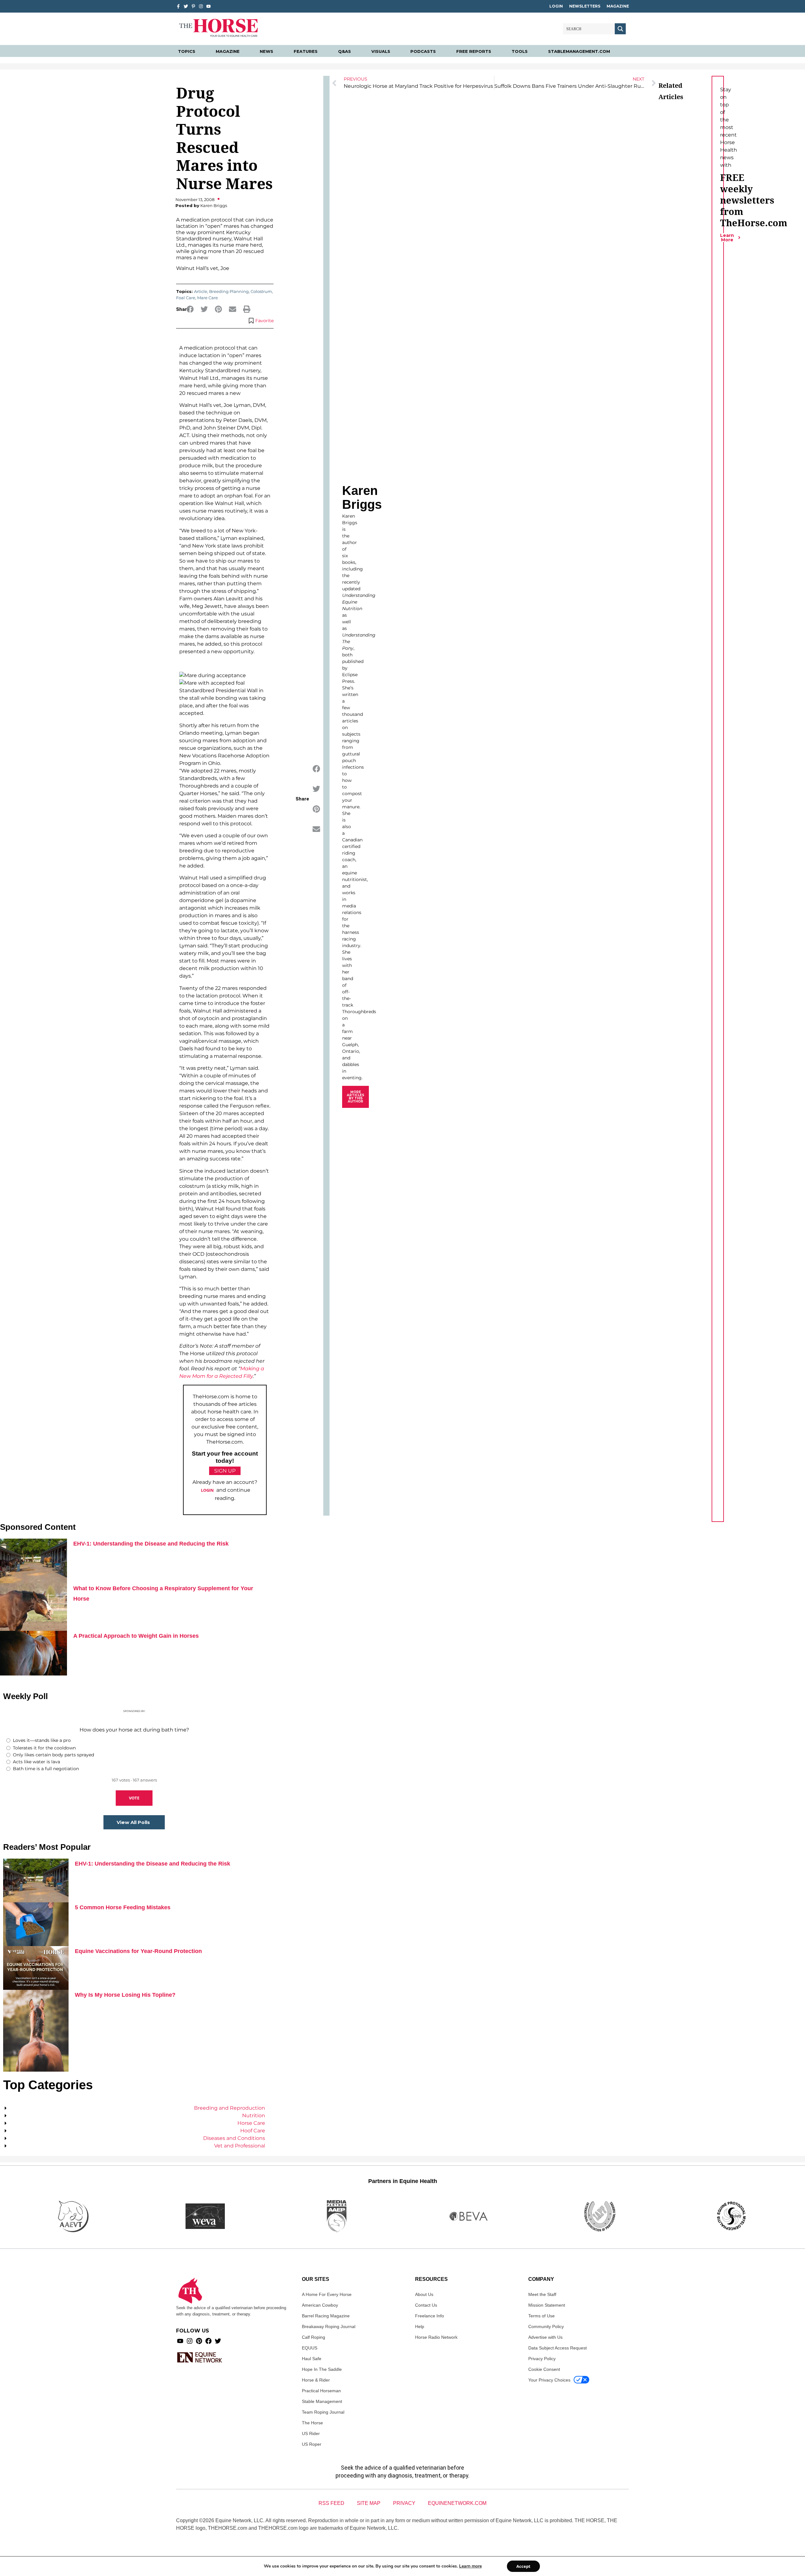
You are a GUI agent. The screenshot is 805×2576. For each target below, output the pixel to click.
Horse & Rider (316, 2380)
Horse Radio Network (436, 2337)
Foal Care (186, 298)
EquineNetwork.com (457, 2503)
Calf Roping (314, 2337)
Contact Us (426, 2305)
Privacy (404, 2503)
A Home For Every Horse (327, 2294)
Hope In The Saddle (322, 2369)
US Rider (311, 2433)
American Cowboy (320, 2305)
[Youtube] (180, 2341)
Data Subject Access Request (558, 2348)
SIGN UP (225, 1471)
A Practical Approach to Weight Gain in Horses (136, 1636)
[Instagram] (201, 6)
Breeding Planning (229, 291)
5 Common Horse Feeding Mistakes (123, 1907)
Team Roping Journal (323, 2412)
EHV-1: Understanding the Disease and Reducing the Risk (151, 1544)
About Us (424, 2294)
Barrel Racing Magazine (326, 2316)
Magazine (618, 6)
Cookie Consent (544, 2369)
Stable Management (322, 2401)
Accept (523, 2566)
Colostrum (261, 291)
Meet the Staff (542, 2294)
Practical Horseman (321, 2391)
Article (201, 291)
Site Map (369, 2503)
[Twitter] (186, 6)
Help (420, 2326)
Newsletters (585, 6)
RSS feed (331, 2503)
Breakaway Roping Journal (329, 2326)
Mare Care (208, 298)
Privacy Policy (542, 2359)
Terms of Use (541, 2316)
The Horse (312, 2423)
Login (556, 6)
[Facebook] (208, 2341)
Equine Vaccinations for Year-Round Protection (138, 1951)
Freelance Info (430, 2316)
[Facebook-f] (178, 6)
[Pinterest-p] (193, 6)
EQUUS (310, 2348)
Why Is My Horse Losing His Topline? (125, 1995)
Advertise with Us (545, 2337)
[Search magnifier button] (620, 29)
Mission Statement (547, 2305)
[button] (190, 309)
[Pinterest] (199, 2341)
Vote (134, 1798)
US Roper (312, 2444)
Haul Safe (312, 2359)
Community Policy (546, 2326)
